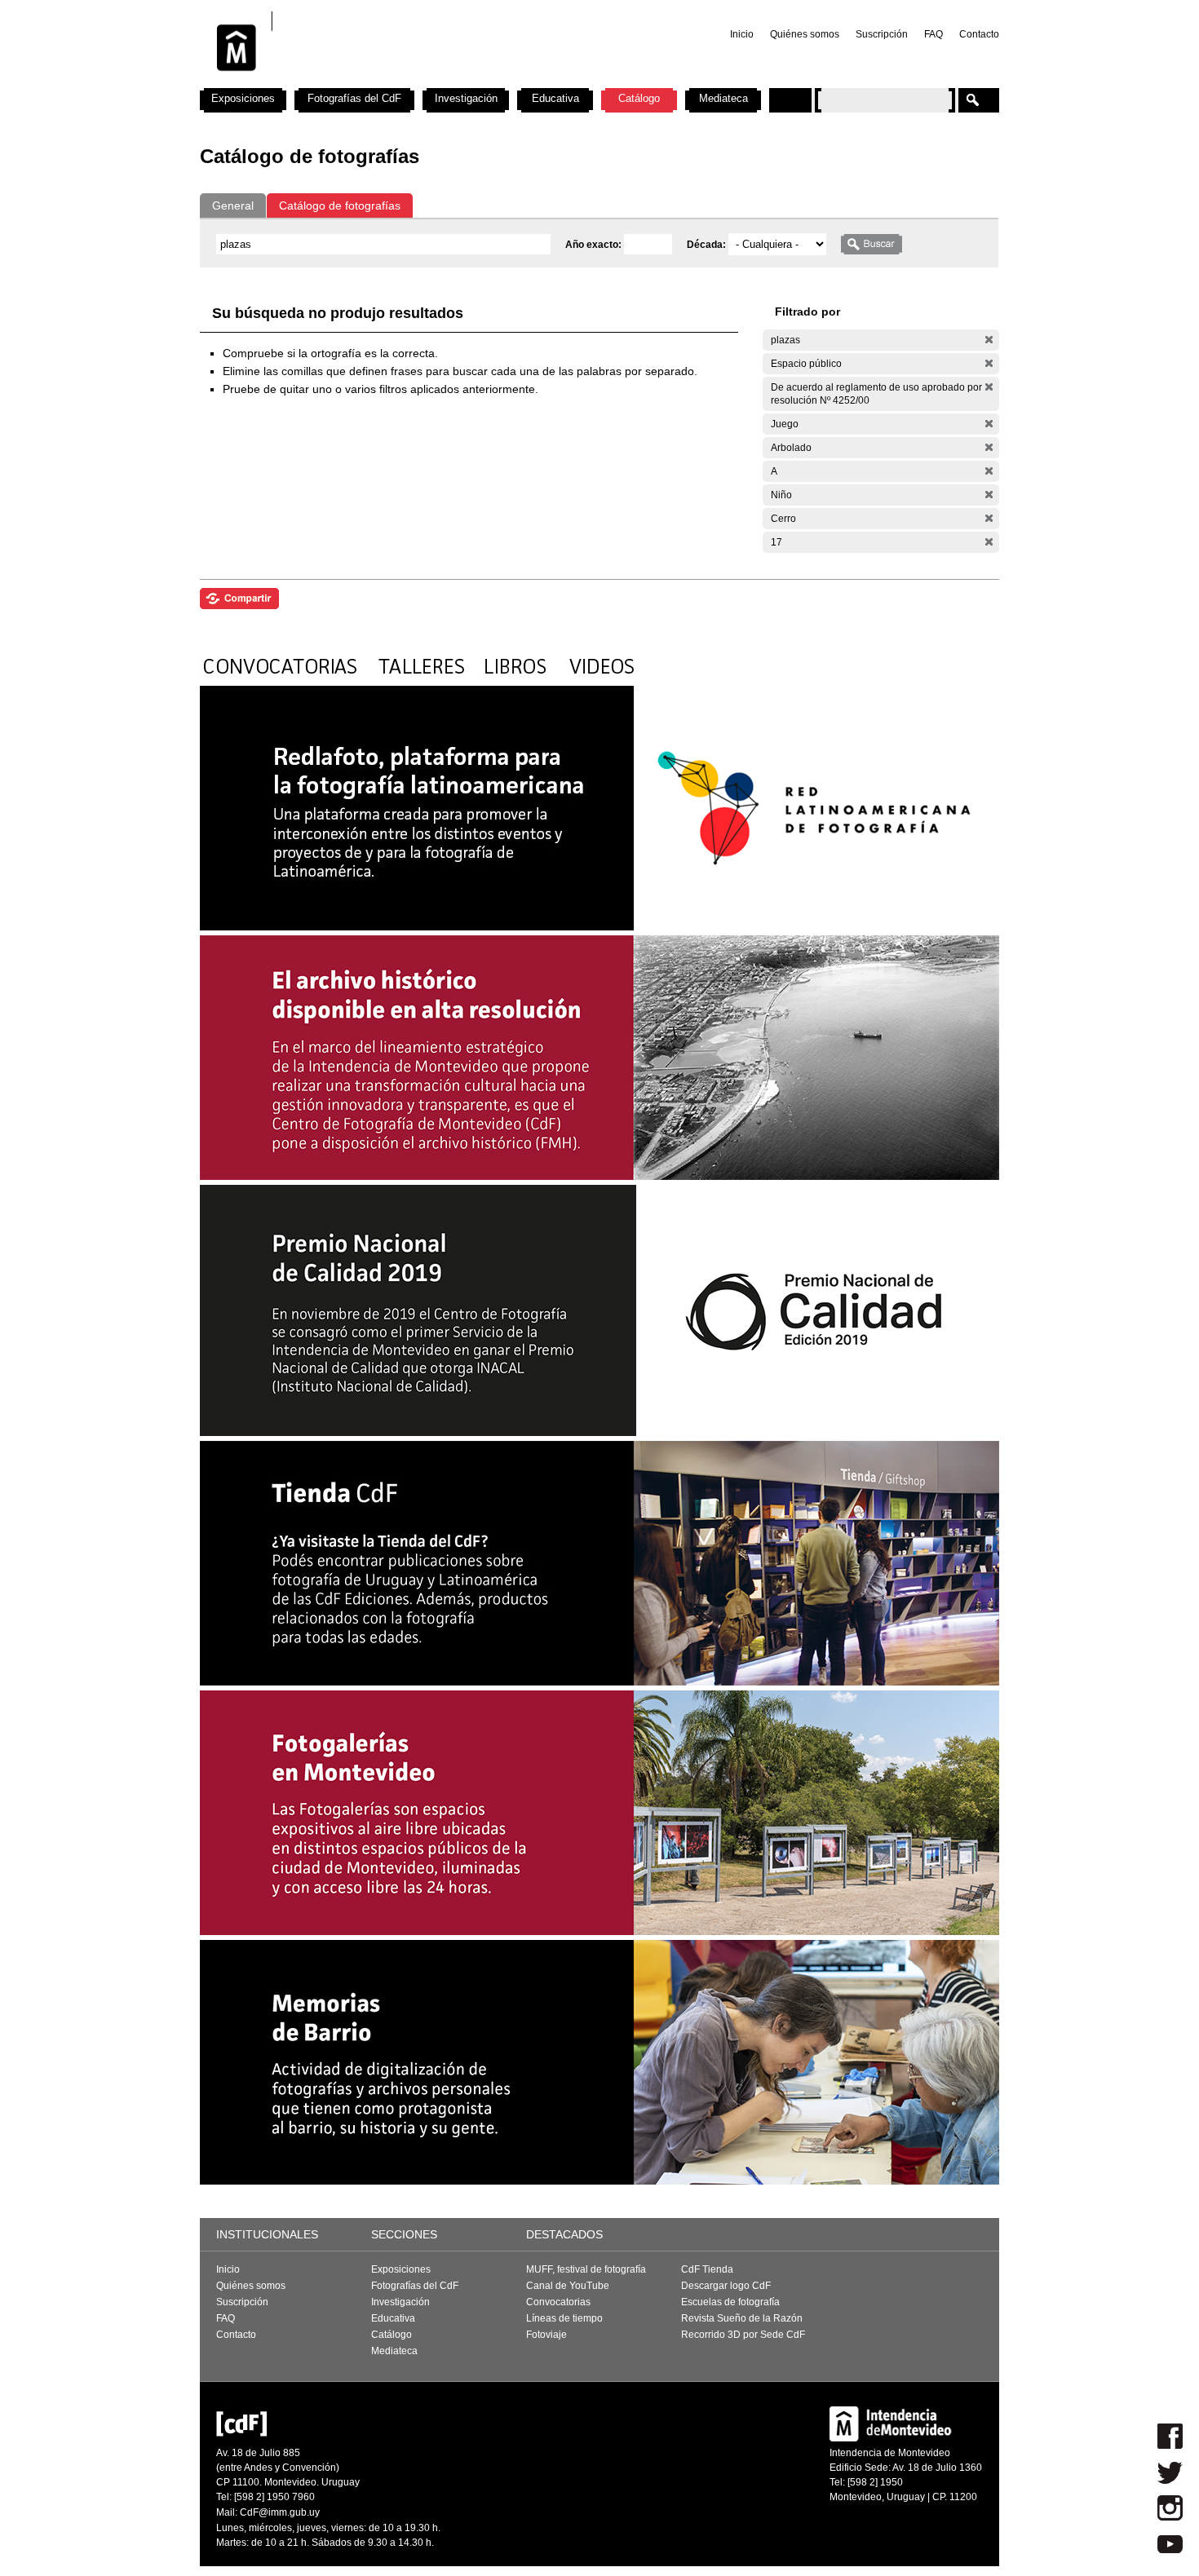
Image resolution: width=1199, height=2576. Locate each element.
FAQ (934, 34)
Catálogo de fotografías (340, 205)
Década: (708, 245)
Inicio (742, 34)
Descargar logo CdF (726, 2286)
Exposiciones (243, 98)
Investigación (466, 98)
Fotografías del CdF (354, 98)
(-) (989, 340)
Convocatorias (558, 2302)
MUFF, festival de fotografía (586, 2269)
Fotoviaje (546, 2335)
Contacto (979, 34)
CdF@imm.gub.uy (280, 2512)
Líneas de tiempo (564, 2318)
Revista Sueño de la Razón (742, 2318)
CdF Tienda (707, 2269)
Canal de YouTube (568, 2286)
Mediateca (723, 98)
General (233, 205)
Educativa (555, 98)
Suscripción (882, 34)
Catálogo (639, 98)
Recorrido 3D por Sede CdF (743, 2335)
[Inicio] (414, 82)
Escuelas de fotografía (730, 2302)
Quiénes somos (805, 34)
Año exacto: (595, 245)
